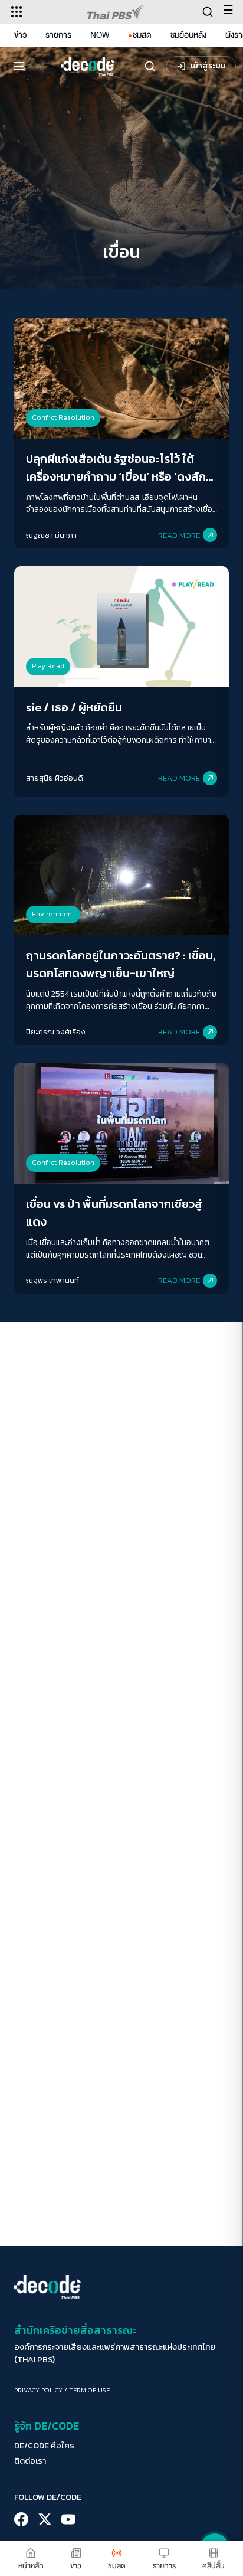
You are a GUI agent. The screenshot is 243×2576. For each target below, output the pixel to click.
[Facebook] (21, 2519)
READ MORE (179, 535)
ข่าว (20, 35)
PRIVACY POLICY (38, 2390)
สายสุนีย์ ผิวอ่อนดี (55, 778)
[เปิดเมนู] (19, 66)
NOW (100, 35)
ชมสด (142, 35)
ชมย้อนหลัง (188, 35)
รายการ (58, 35)
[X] (45, 2519)
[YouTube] (68, 2519)
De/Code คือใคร (44, 2446)
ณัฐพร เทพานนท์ (52, 1280)
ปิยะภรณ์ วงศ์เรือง (56, 1032)
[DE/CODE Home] (88, 66)
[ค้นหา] (150, 66)
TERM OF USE (89, 2390)
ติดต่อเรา (30, 2461)
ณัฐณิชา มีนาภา (51, 535)
